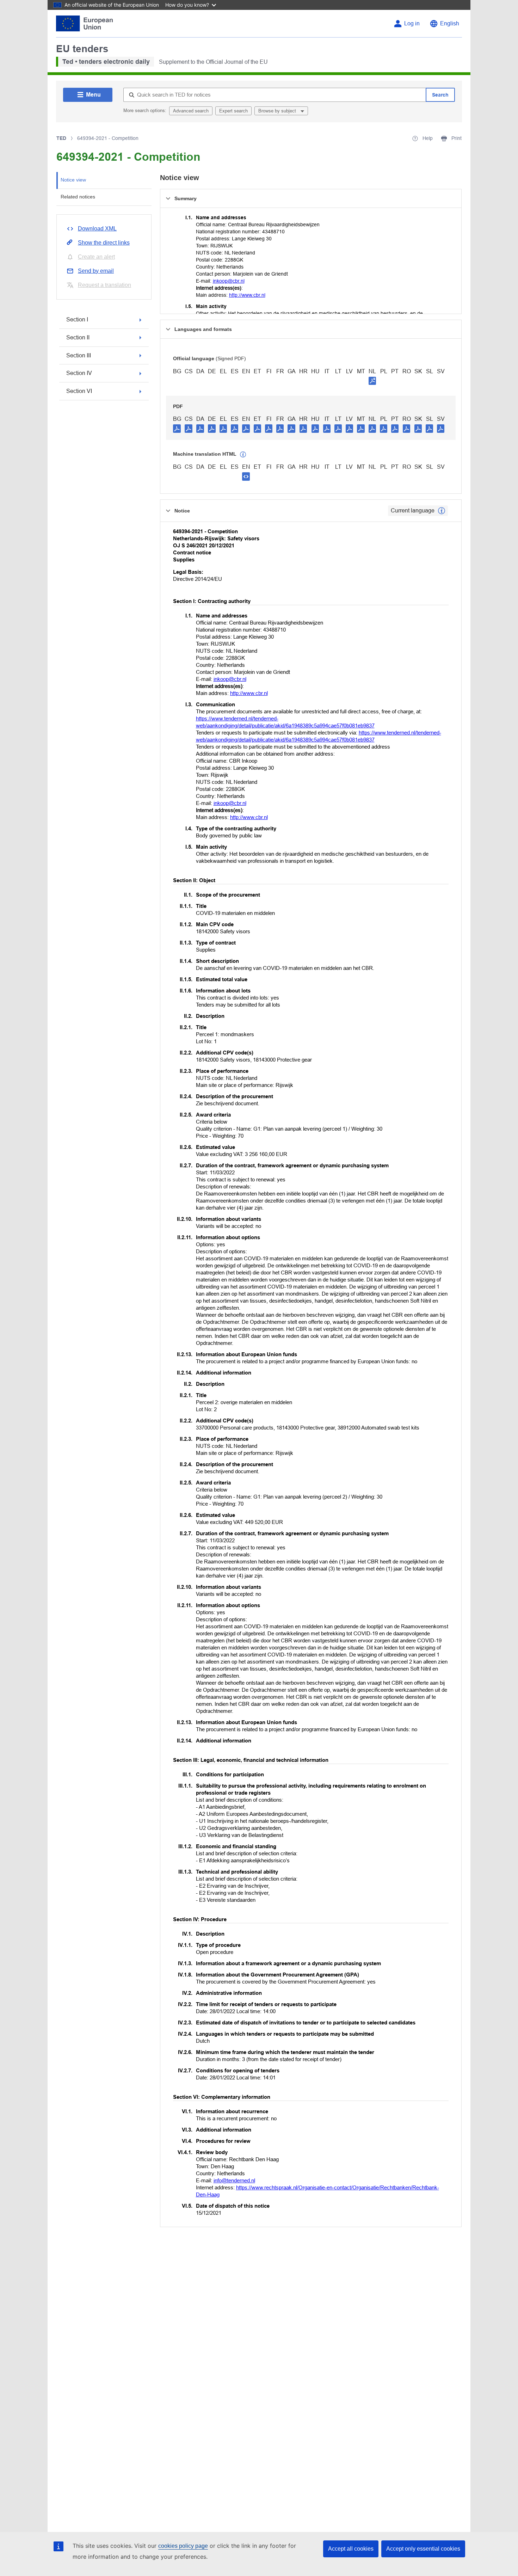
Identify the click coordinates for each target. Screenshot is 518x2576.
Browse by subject (278, 111)
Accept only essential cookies (423, 2549)
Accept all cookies (351, 2549)
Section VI (79, 391)
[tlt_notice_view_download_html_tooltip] (246, 476)
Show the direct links (104, 243)
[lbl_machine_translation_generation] (243, 455)
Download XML (97, 229)
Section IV (79, 373)
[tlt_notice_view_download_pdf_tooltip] (177, 428)
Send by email (96, 271)
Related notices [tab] (78, 197)
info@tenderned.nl (234, 2180)
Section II (78, 337)
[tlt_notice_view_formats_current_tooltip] (442, 511)
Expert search (233, 111)
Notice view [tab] (73, 180)
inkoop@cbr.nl (229, 281)
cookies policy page (183, 2546)
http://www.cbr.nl (247, 295)
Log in (412, 23)
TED (61, 138)
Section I (77, 319)
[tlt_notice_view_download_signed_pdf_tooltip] (372, 381)
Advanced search (191, 111)
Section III (79, 355)
